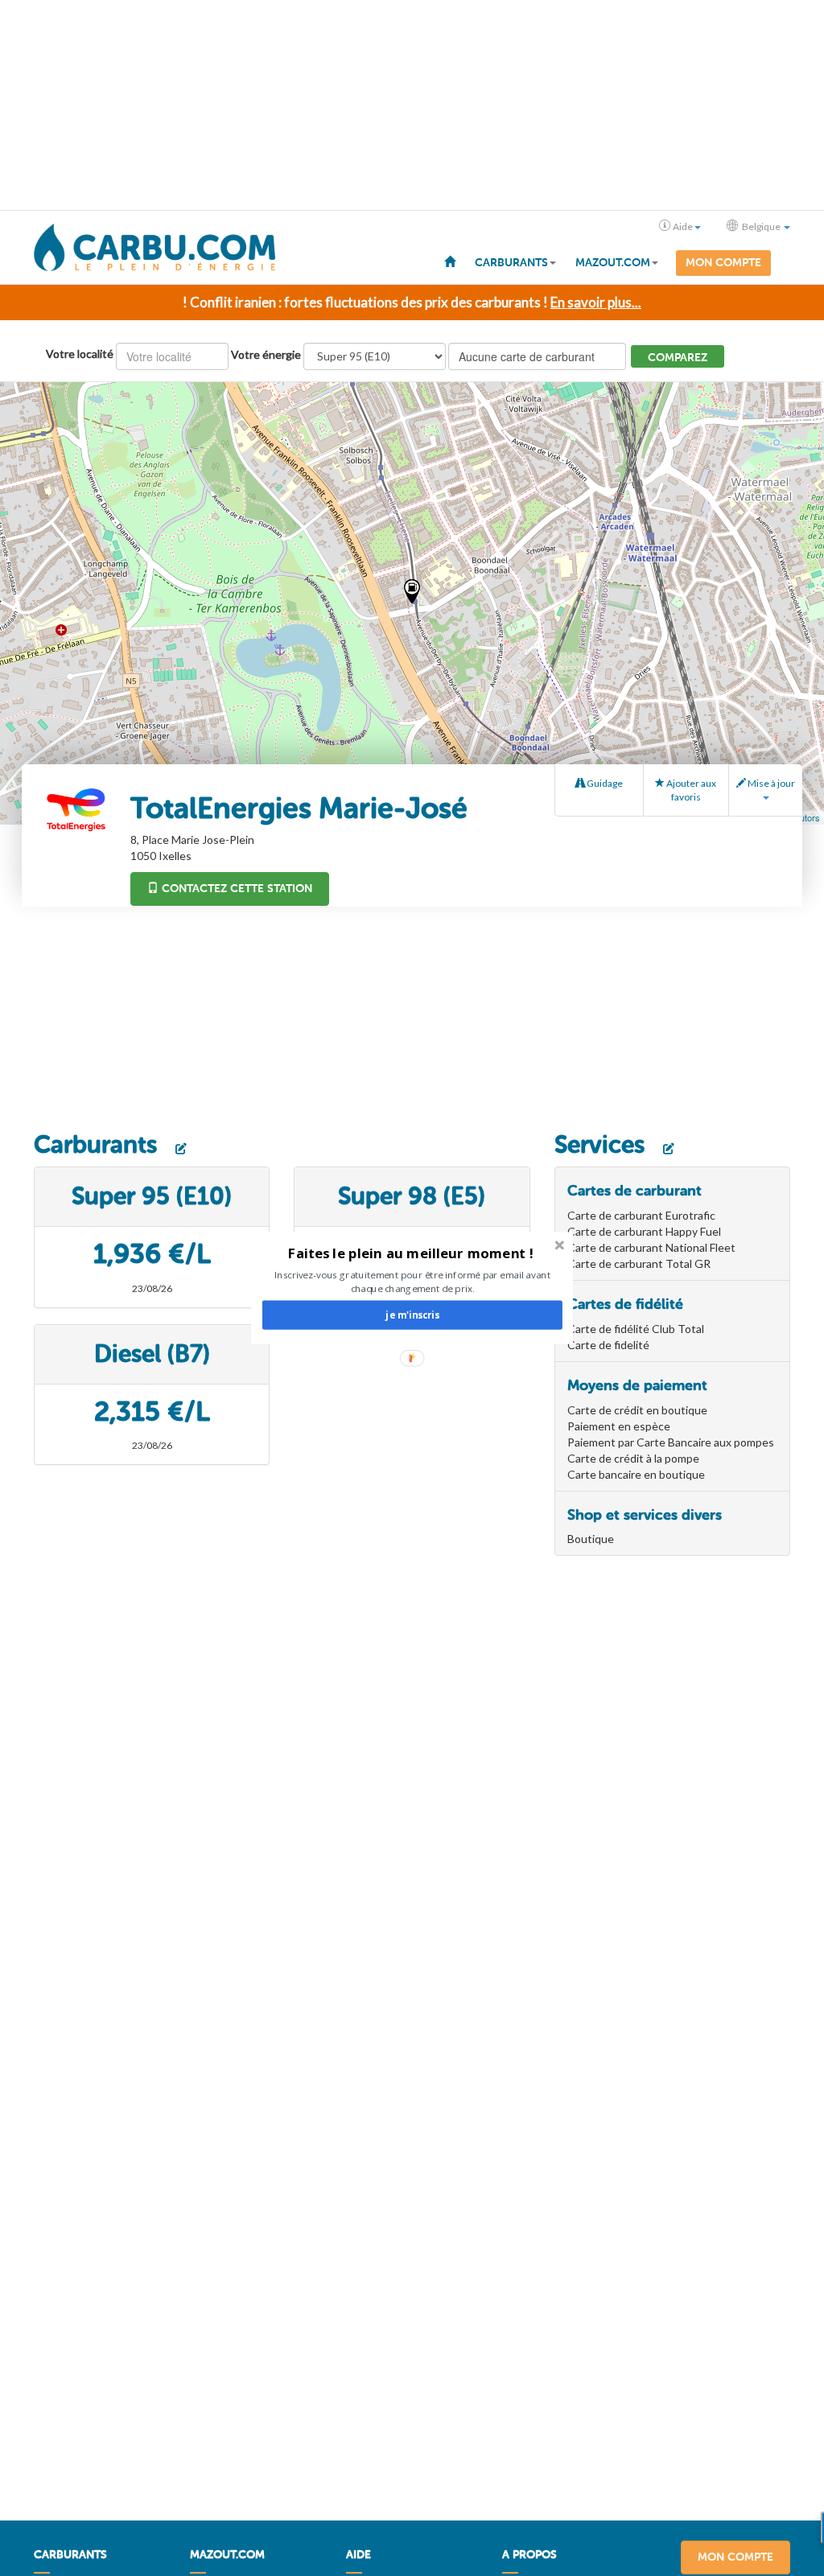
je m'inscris (412, 1315)
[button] (411, 1253)
